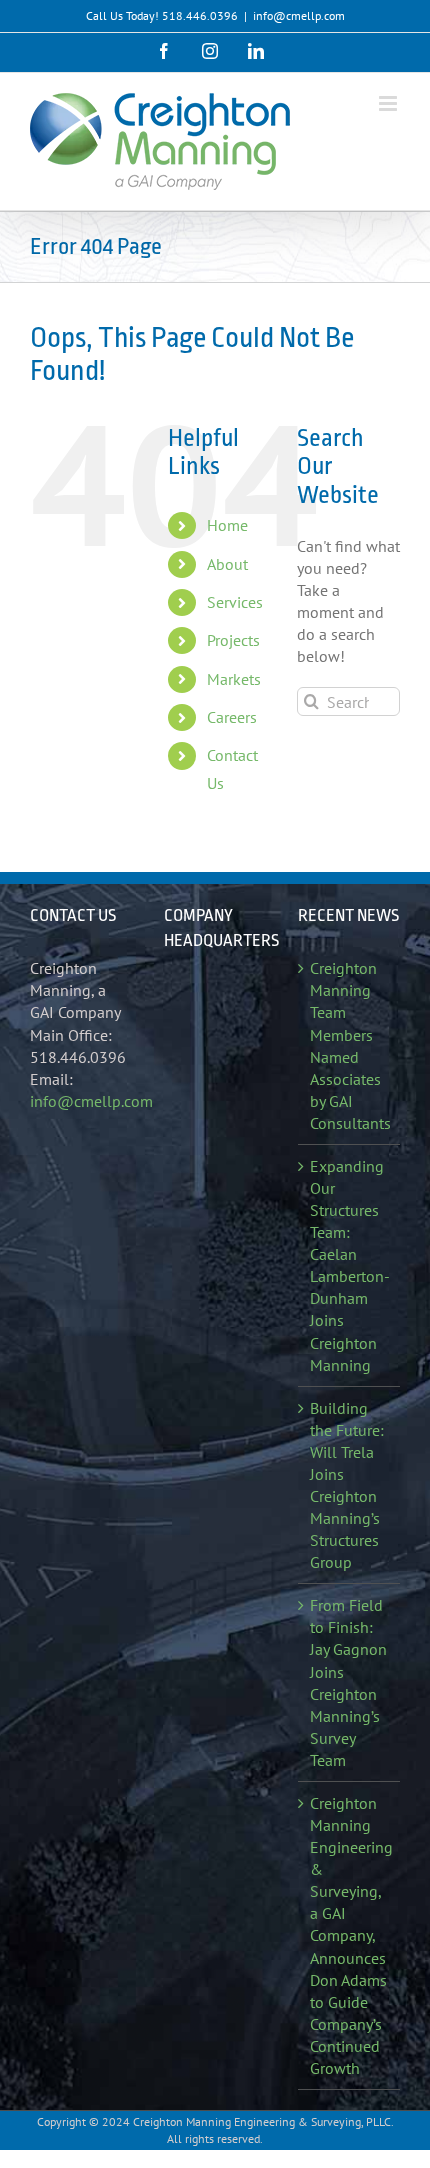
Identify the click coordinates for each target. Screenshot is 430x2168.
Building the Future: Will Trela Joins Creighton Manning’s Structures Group (347, 1485)
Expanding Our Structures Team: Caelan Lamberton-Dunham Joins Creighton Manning (350, 1265)
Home (227, 525)
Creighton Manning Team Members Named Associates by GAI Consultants (350, 1045)
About (227, 564)
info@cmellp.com (299, 15)
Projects (233, 640)
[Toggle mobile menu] (389, 103)
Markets (234, 679)
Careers (232, 717)
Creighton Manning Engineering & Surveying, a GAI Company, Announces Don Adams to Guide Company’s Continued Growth (350, 1935)
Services (235, 602)
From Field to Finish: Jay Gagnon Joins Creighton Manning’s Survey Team (348, 1682)
